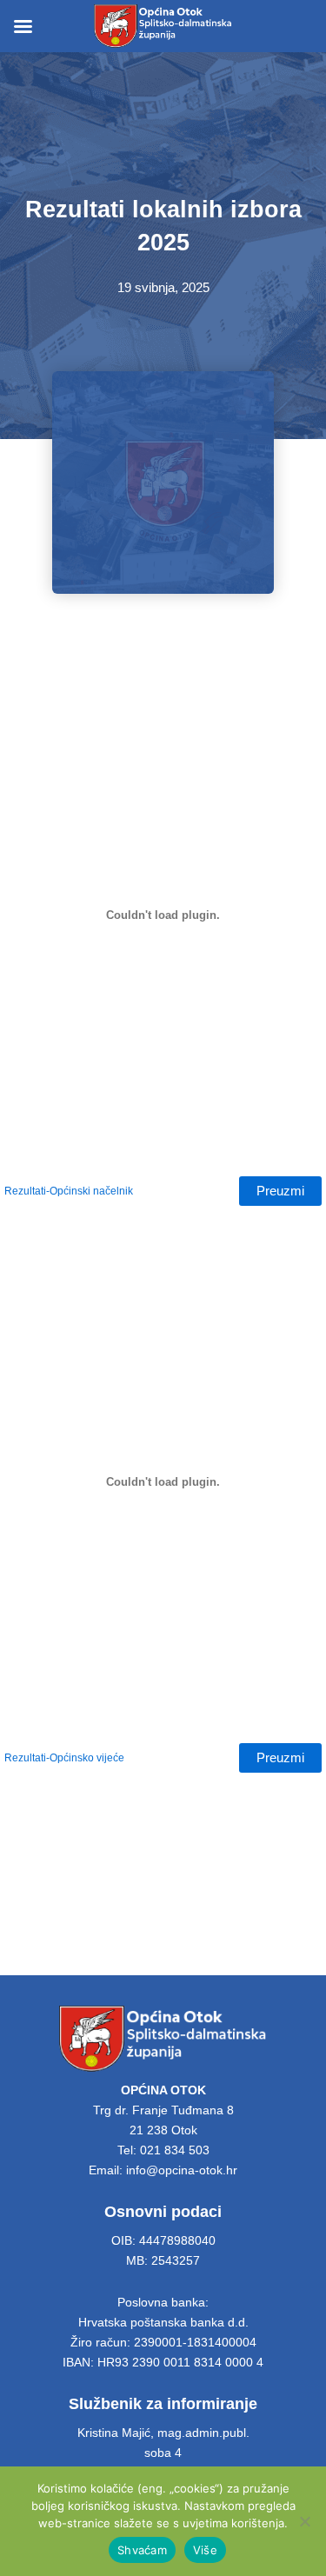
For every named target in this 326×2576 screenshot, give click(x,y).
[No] (304, 2521)
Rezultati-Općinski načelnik (69, 1191)
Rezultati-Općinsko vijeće (64, 1757)
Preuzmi (280, 1191)
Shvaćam (142, 2550)
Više (205, 2550)
